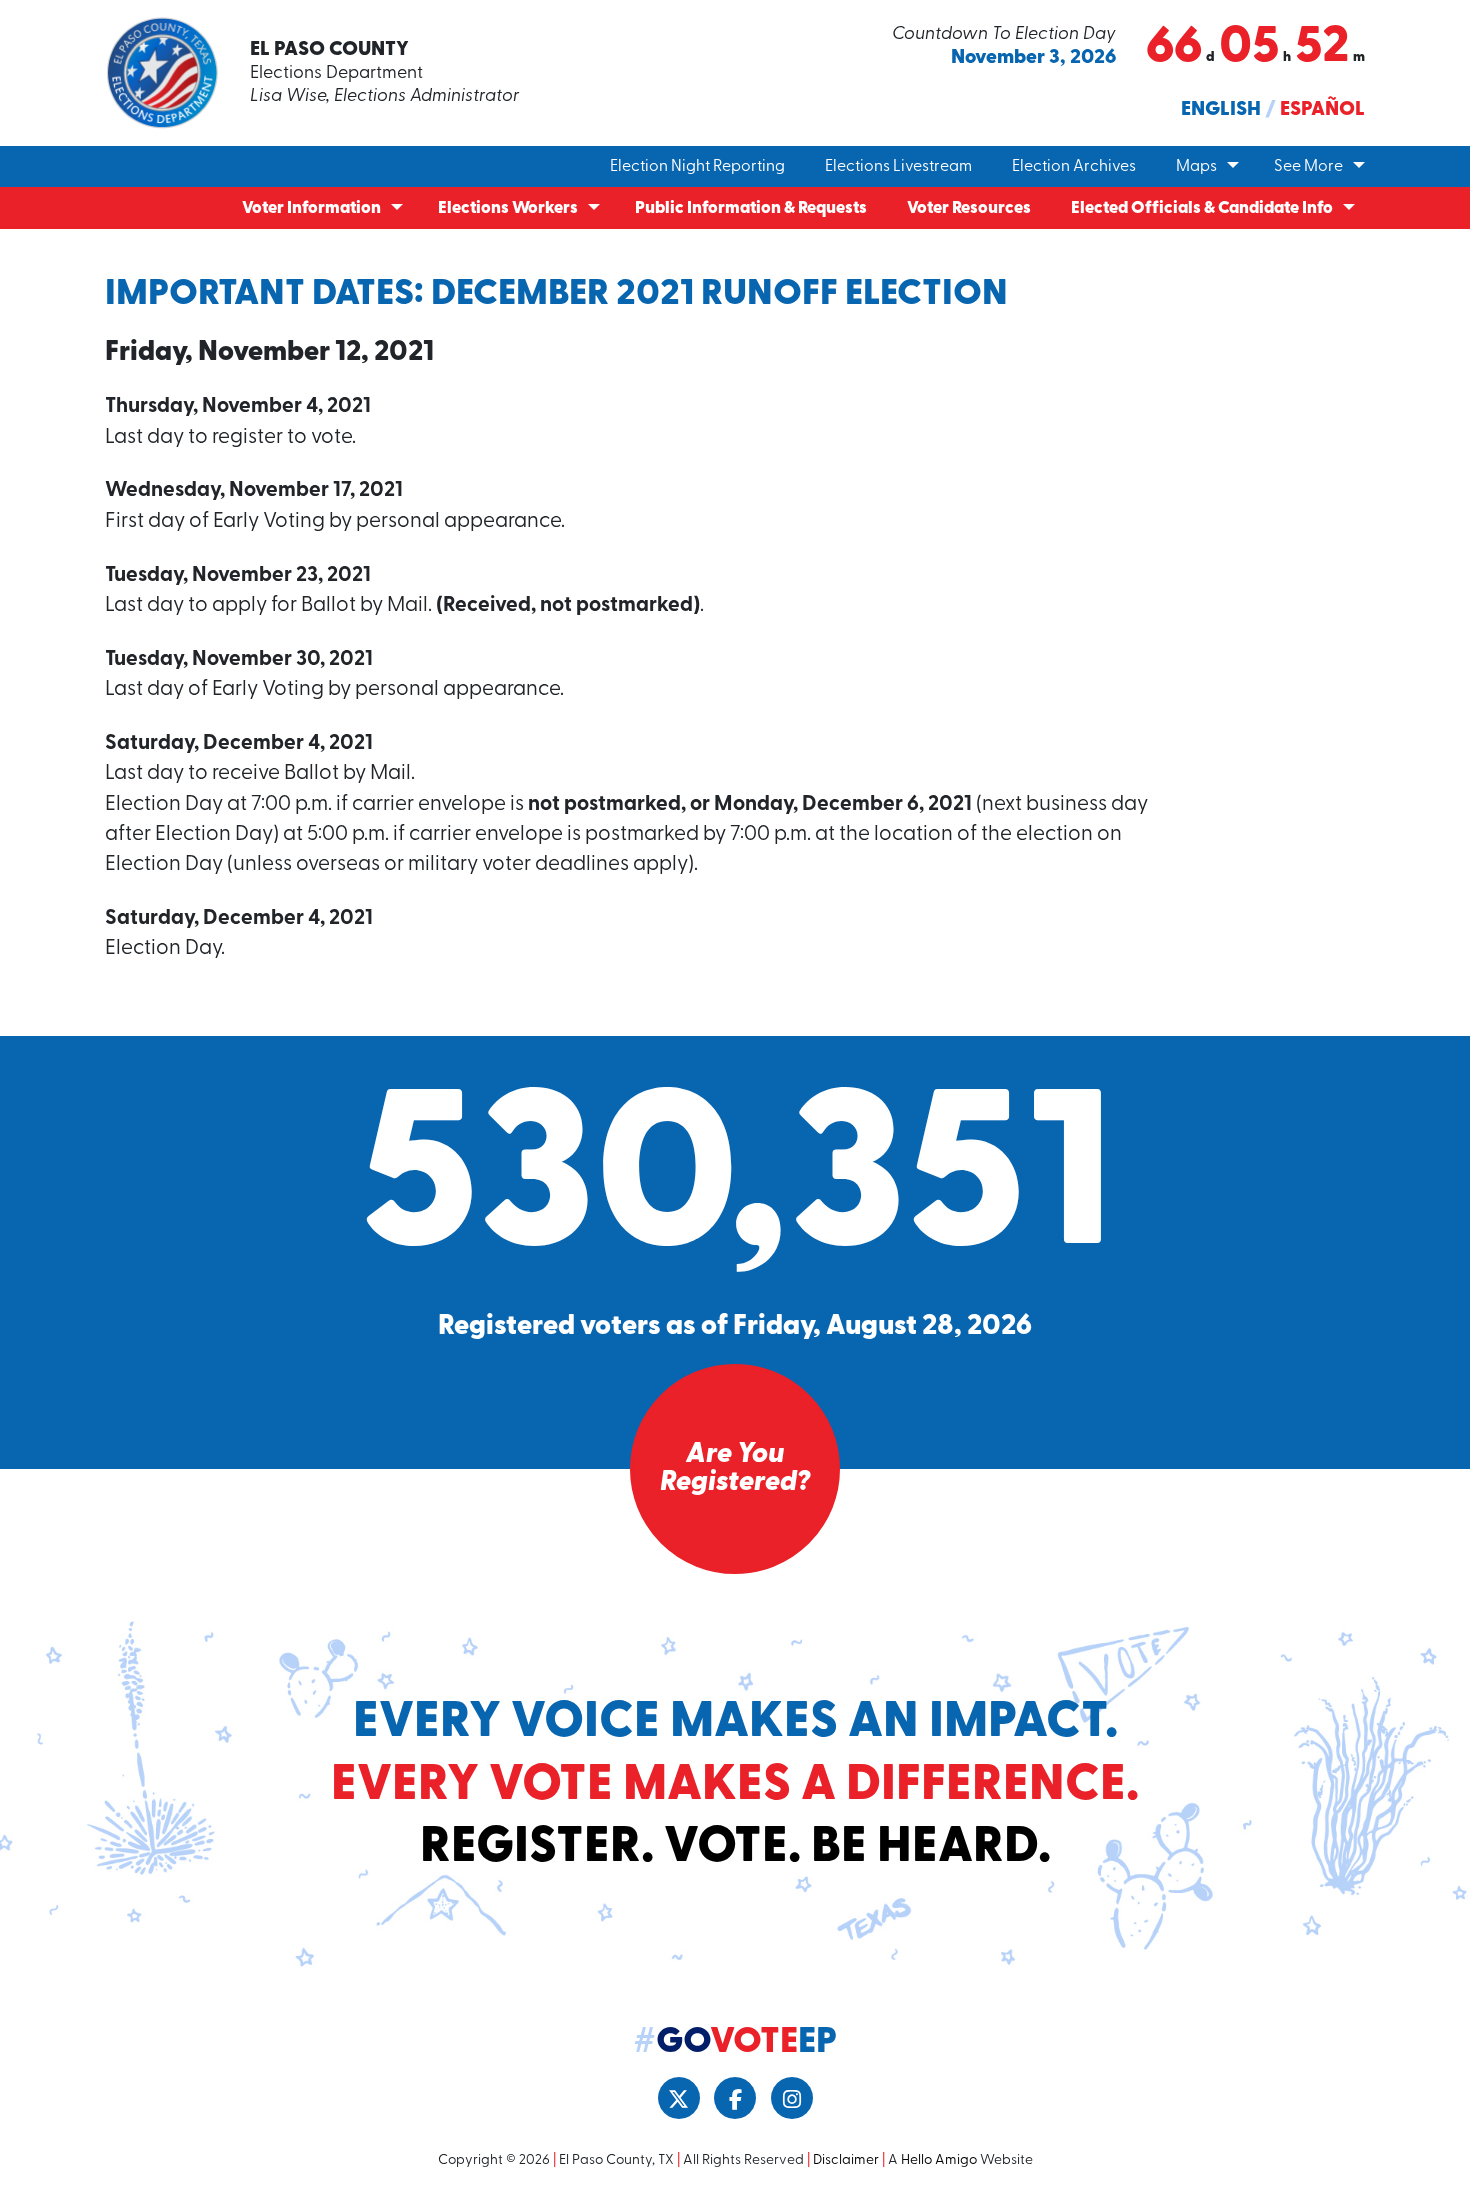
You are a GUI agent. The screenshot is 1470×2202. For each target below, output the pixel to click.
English (1221, 110)
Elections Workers (508, 208)
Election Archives (1074, 167)
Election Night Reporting (697, 167)
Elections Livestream (898, 167)
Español (1322, 110)
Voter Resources (969, 208)
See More (1308, 167)
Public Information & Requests (751, 208)
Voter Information (311, 208)
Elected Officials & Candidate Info (1202, 208)
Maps (1196, 167)
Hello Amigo (939, 2160)
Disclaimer (846, 2160)
